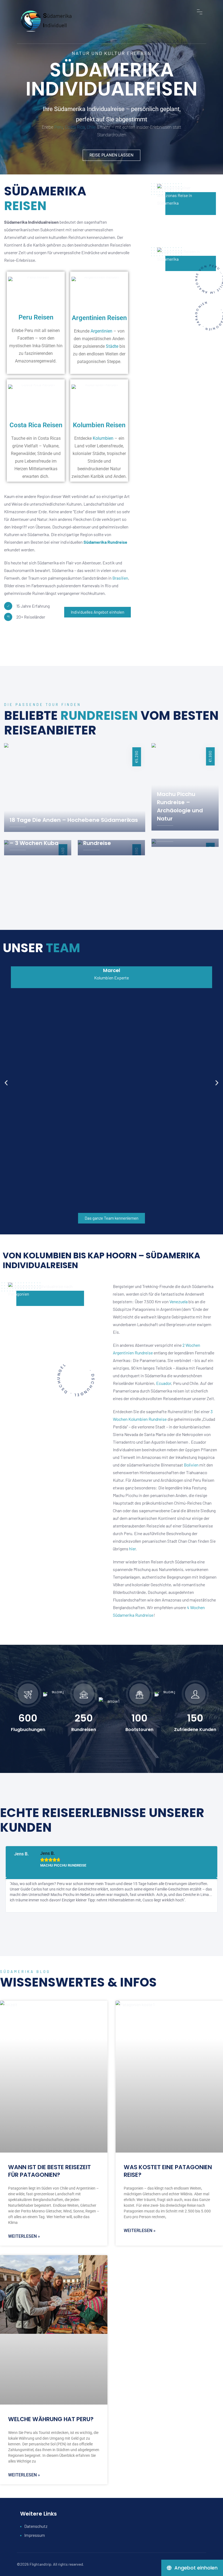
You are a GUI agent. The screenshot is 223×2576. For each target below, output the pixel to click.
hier (132, 1549)
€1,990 (210, 756)
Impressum (35, 2535)
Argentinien (101, 331)
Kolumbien (103, 438)
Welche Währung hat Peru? (51, 2419)
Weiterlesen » (24, 2236)
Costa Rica (75, 127)
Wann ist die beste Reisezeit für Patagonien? (49, 2171)
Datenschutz (36, 2526)
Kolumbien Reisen (99, 425)
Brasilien (120, 578)
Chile (91, 127)
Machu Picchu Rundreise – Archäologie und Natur (180, 806)
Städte (112, 346)
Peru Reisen (36, 317)
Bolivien (191, 1465)
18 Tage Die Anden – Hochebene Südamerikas (74, 820)
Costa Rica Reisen (36, 425)
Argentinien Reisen (99, 318)
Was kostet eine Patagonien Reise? (168, 2171)
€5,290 (137, 757)
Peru (59, 127)
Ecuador (164, 1383)
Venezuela (179, 1301)
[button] (6, 1083)
